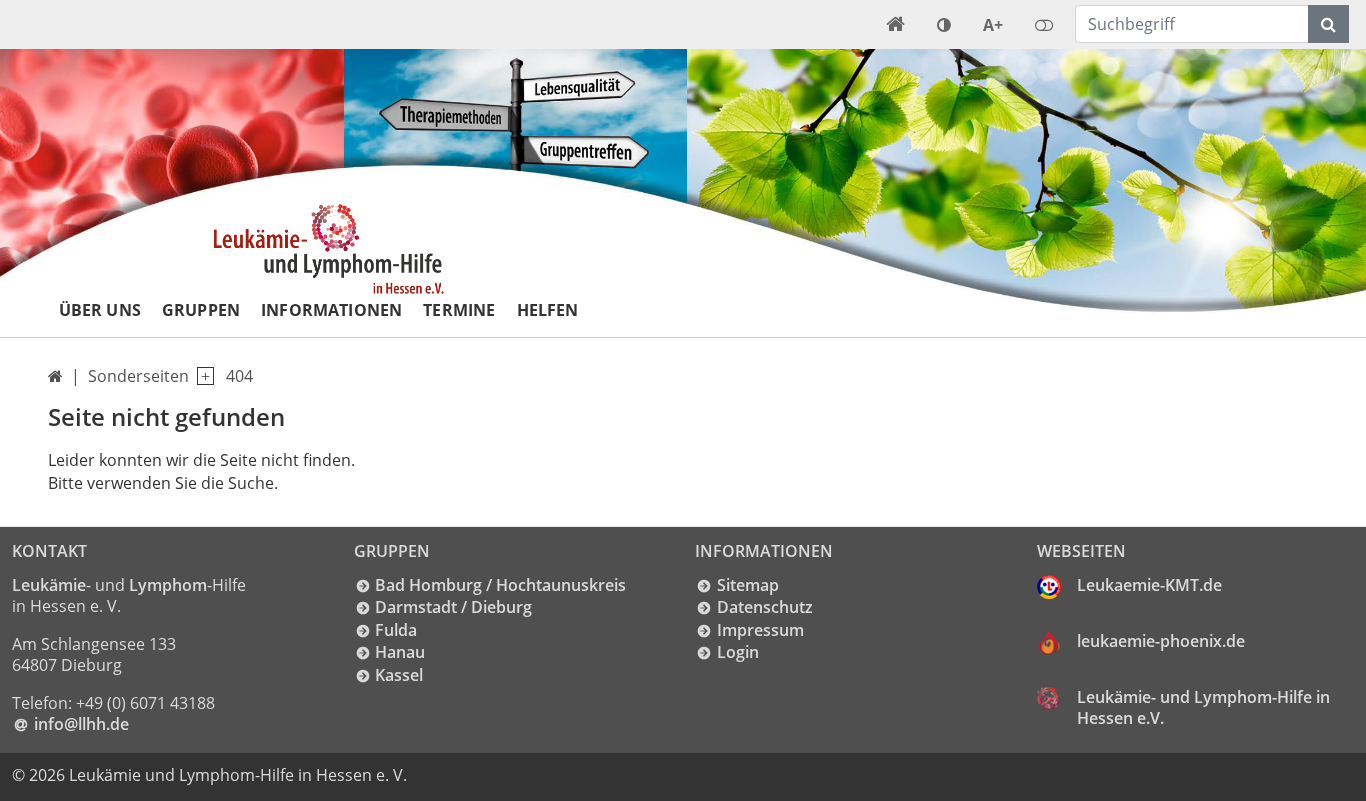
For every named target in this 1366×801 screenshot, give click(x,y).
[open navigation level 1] (201, 376)
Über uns (100, 310)
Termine (459, 310)
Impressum (760, 630)
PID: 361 (450, 775)
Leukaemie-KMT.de (1149, 585)
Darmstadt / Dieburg (453, 607)
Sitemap (748, 585)
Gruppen (201, 310)
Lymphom (168, 585)
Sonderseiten (138, 376)
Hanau (400, 652)
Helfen (548, 310)
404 (239, 376)
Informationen (331, 310)
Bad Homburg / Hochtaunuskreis (500, 585)
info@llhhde (81, 724)
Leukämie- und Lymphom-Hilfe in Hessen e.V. (1203, 708)
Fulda (396, 630)
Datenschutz (765, 607)
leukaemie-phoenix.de (1161, 641)
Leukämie (49, 585)
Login (738, 652)
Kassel (399, 675)
